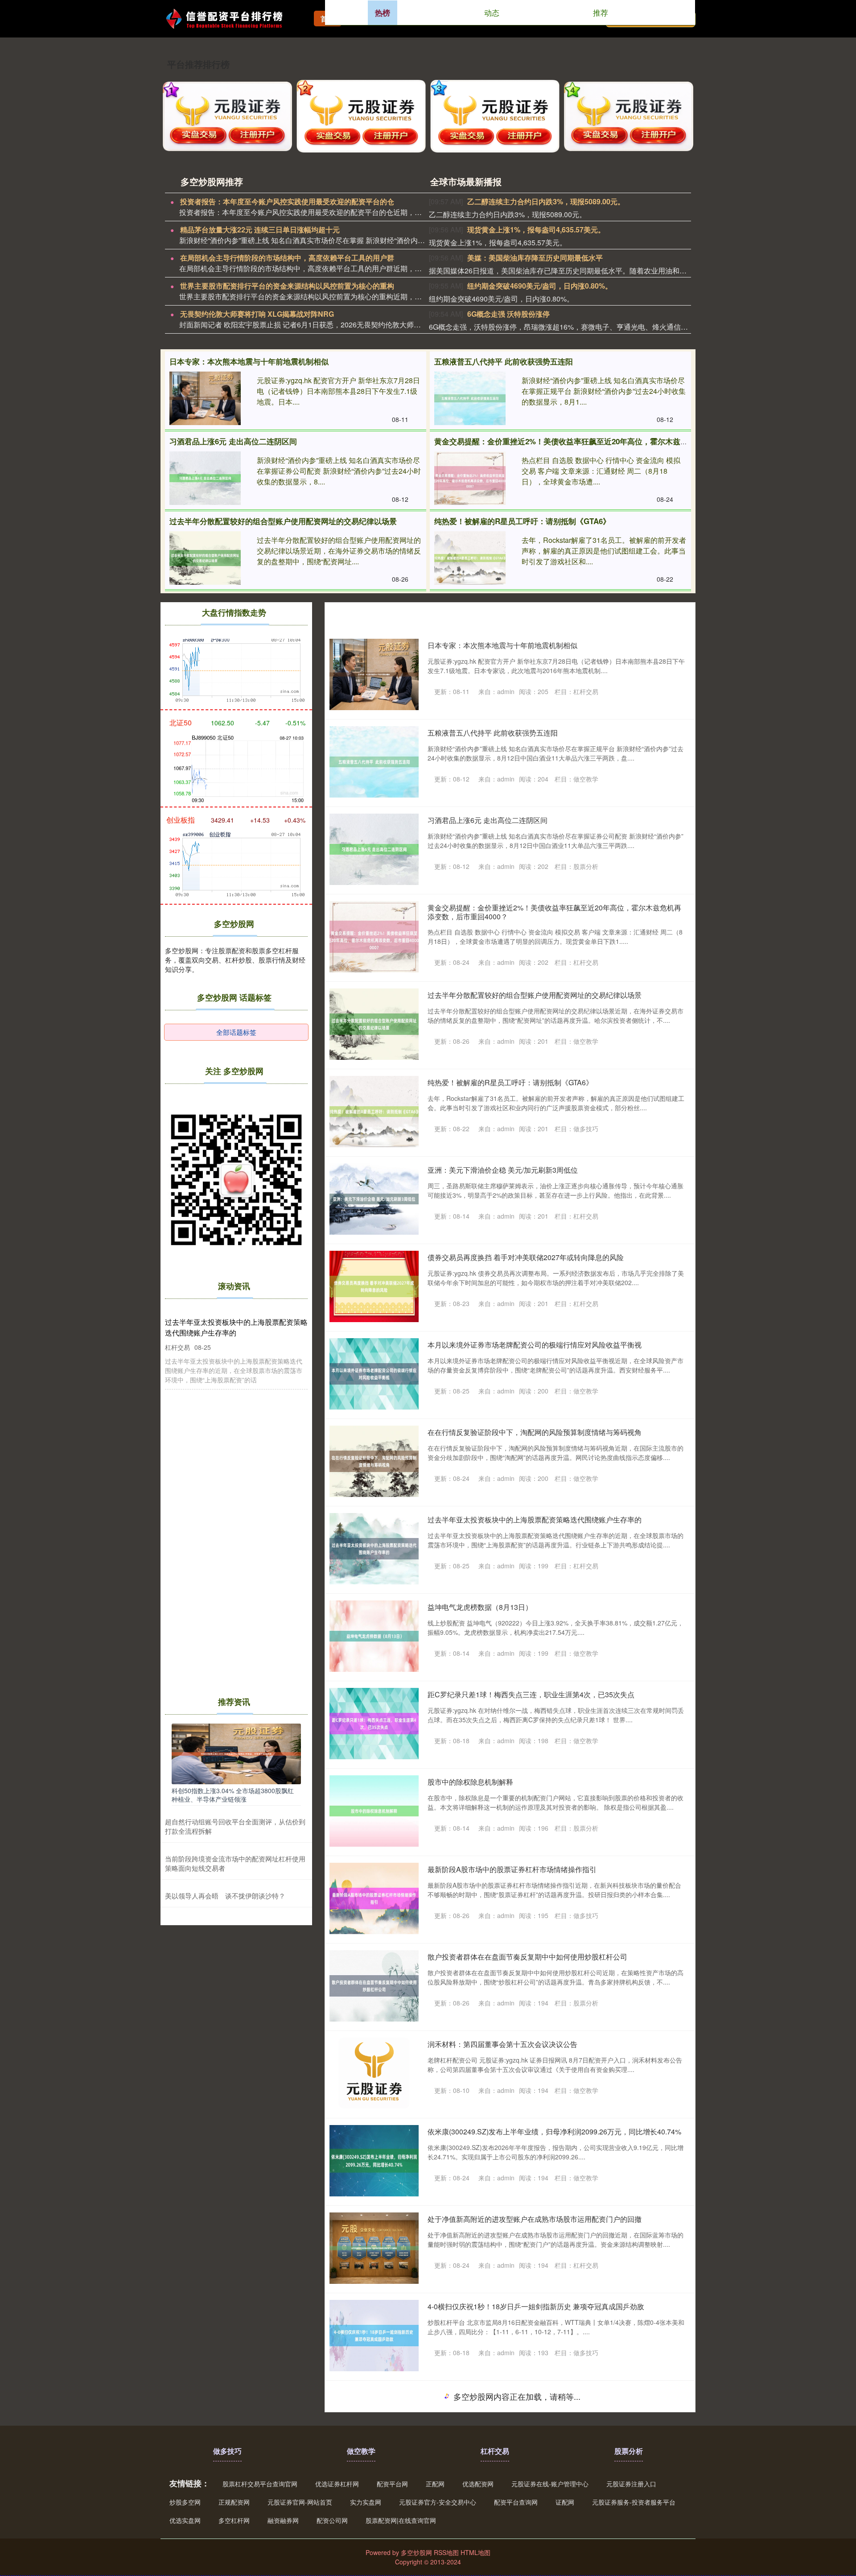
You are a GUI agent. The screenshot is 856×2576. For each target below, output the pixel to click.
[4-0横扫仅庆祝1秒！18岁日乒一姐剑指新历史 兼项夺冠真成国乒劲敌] (374, 2336)
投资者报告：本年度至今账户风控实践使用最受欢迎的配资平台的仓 (287, 201)
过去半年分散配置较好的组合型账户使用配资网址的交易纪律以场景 (283, 521)
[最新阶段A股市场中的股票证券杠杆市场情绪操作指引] (374, 1898)
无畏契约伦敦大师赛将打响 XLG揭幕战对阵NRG (257, 314)
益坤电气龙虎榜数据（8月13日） (480, 1607)
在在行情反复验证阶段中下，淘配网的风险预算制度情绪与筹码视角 (535, 1432)
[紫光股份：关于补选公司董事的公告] (374, 2423)
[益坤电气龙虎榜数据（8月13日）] (374, 1636)
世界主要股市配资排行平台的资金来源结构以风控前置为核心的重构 (287, 286)
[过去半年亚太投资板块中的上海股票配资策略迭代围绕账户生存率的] (374, 1549)
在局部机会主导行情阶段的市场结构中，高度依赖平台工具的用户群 (287, 258)
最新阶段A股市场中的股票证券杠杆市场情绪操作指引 (512, 1869)
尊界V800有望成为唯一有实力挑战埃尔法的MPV (504, 2481)
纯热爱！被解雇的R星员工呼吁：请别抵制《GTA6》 (522, 521)
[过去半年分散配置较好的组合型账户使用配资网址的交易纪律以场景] (205, 558)
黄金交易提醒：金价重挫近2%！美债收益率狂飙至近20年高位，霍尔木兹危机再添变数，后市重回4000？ (611, 441)
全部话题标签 (236, 1032)
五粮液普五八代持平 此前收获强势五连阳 (504, 361)
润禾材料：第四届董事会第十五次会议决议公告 (502, 2044)
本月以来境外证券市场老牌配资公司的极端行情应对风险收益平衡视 (535, 1345)
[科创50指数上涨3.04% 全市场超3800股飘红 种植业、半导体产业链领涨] (236, 1753)
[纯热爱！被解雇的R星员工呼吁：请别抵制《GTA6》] (470, 558)
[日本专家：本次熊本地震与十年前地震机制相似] (205, 398)
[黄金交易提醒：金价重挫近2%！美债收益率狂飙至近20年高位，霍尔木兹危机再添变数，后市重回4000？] (470, 478)
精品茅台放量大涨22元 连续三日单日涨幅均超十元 (260, 229)
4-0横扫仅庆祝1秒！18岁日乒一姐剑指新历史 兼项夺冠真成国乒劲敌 (536, 2306)
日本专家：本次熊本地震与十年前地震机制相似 (249, 361)
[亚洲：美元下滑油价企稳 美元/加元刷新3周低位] (374, 1199)
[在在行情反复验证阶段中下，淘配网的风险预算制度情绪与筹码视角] (374, 1461)
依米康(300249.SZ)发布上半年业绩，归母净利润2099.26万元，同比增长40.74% (554, 2132)
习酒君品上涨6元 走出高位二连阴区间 (233, 441)
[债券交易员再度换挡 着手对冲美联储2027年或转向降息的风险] (374, 1286)
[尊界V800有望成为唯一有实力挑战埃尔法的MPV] (374, 2510)
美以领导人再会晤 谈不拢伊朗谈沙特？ (225, 1896)
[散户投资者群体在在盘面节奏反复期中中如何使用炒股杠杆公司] (374, 1986)
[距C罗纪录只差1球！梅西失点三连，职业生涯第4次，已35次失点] (374, 1724)
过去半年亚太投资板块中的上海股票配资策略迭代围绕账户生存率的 (535, 1520)
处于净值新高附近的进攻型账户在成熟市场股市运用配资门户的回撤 (535, 2219)
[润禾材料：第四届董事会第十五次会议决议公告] (374, 2073)
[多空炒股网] (230, 18)
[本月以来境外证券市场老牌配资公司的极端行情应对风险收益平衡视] (374, 1374)
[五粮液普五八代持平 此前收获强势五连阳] (470, 398)
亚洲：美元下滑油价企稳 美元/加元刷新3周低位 (503, 1170)
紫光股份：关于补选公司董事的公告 (485, 2394)
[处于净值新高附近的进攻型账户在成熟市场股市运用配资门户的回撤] (374, 2248)
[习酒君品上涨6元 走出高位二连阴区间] (205, 478)
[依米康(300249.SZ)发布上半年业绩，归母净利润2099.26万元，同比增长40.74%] (374, 2161)
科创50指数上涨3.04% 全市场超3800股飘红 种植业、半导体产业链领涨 (233, 1795)
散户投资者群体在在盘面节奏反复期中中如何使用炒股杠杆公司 (527, 1957)
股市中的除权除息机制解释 (470, 1782)
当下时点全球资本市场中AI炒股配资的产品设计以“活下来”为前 (526, 2569)
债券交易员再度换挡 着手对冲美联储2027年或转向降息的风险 (526, 1257)
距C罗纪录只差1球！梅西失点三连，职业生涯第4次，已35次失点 (531, 1694)
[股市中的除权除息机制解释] (374, 1811)
